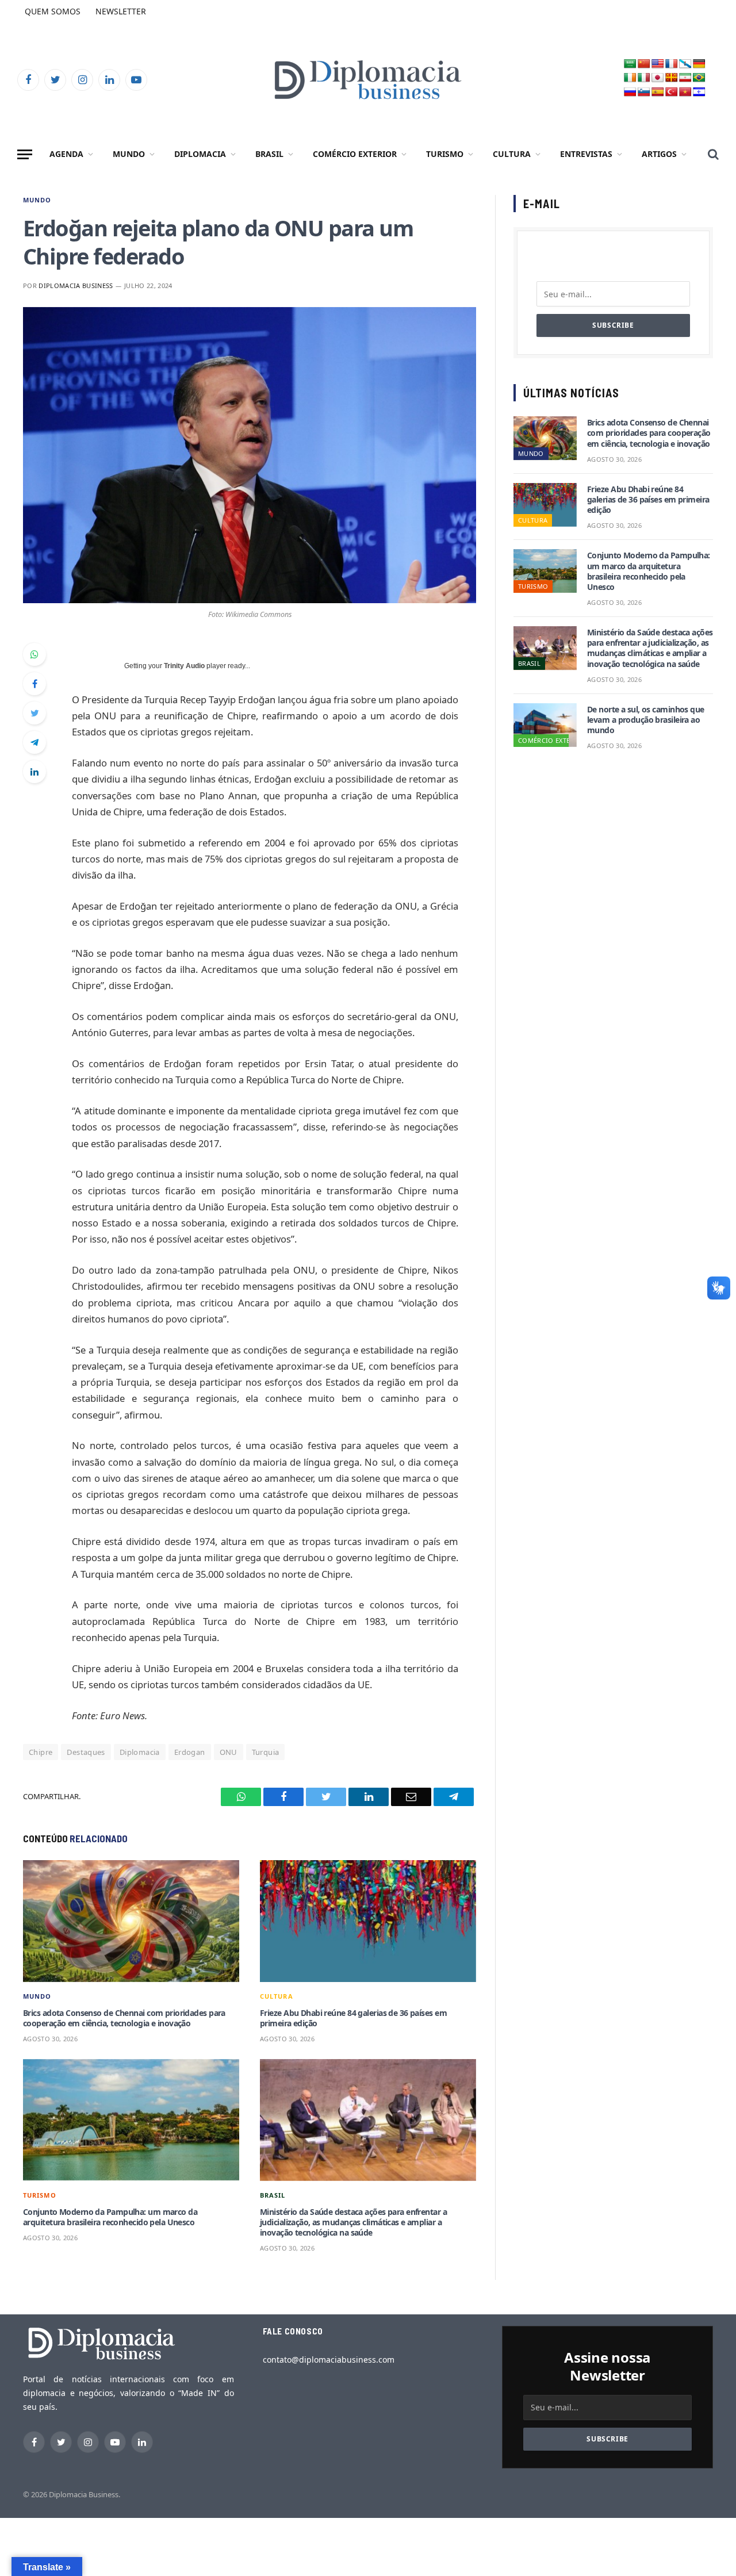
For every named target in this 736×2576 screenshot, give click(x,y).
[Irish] (630, 78)
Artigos (659, 154)
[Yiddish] (699, 92)
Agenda (66, 154)
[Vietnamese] (685, 92)
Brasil (269, 154)
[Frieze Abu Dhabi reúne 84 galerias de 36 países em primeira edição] (368, 1921)
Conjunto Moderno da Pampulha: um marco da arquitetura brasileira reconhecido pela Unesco (110, 2217)
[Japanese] (658, 78)
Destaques (86, 1752)
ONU (229, 1752)
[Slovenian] (644, 92)
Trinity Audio (184, 666)
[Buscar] (712, 154)
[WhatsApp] (34, 654)
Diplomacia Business (76, 285)
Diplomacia (200, 154)
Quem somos (53, 11)
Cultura (512, 154)
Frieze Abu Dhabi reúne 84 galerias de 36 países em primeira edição (353, 2018)
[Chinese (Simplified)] (644, 64)
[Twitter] (34, 713)
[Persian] (685, 78)
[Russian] (630, 92)
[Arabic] (630, 64)
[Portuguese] (699, 78)
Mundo (129, 154)
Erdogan (190, 1752)
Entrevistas (586, 154)
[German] (699, 64)
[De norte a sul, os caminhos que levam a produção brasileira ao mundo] (545, 725)
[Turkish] (672, 92)
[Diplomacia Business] (368, 80)
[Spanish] (658, 92)
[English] (658, 64)
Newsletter (121, 11)
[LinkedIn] (34, 772)
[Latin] (672, 78)
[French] (672, 64)
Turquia (266, 1752)
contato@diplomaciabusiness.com (329, 2360)
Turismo (445, 154)
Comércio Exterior (355, 154)
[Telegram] (34, 742)
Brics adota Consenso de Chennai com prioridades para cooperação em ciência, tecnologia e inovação (124, 2018)
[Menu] (25, 154)
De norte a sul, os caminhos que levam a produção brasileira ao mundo (646, 720)
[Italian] (644, 78)
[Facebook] (34, 684)
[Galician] (685, 64)
